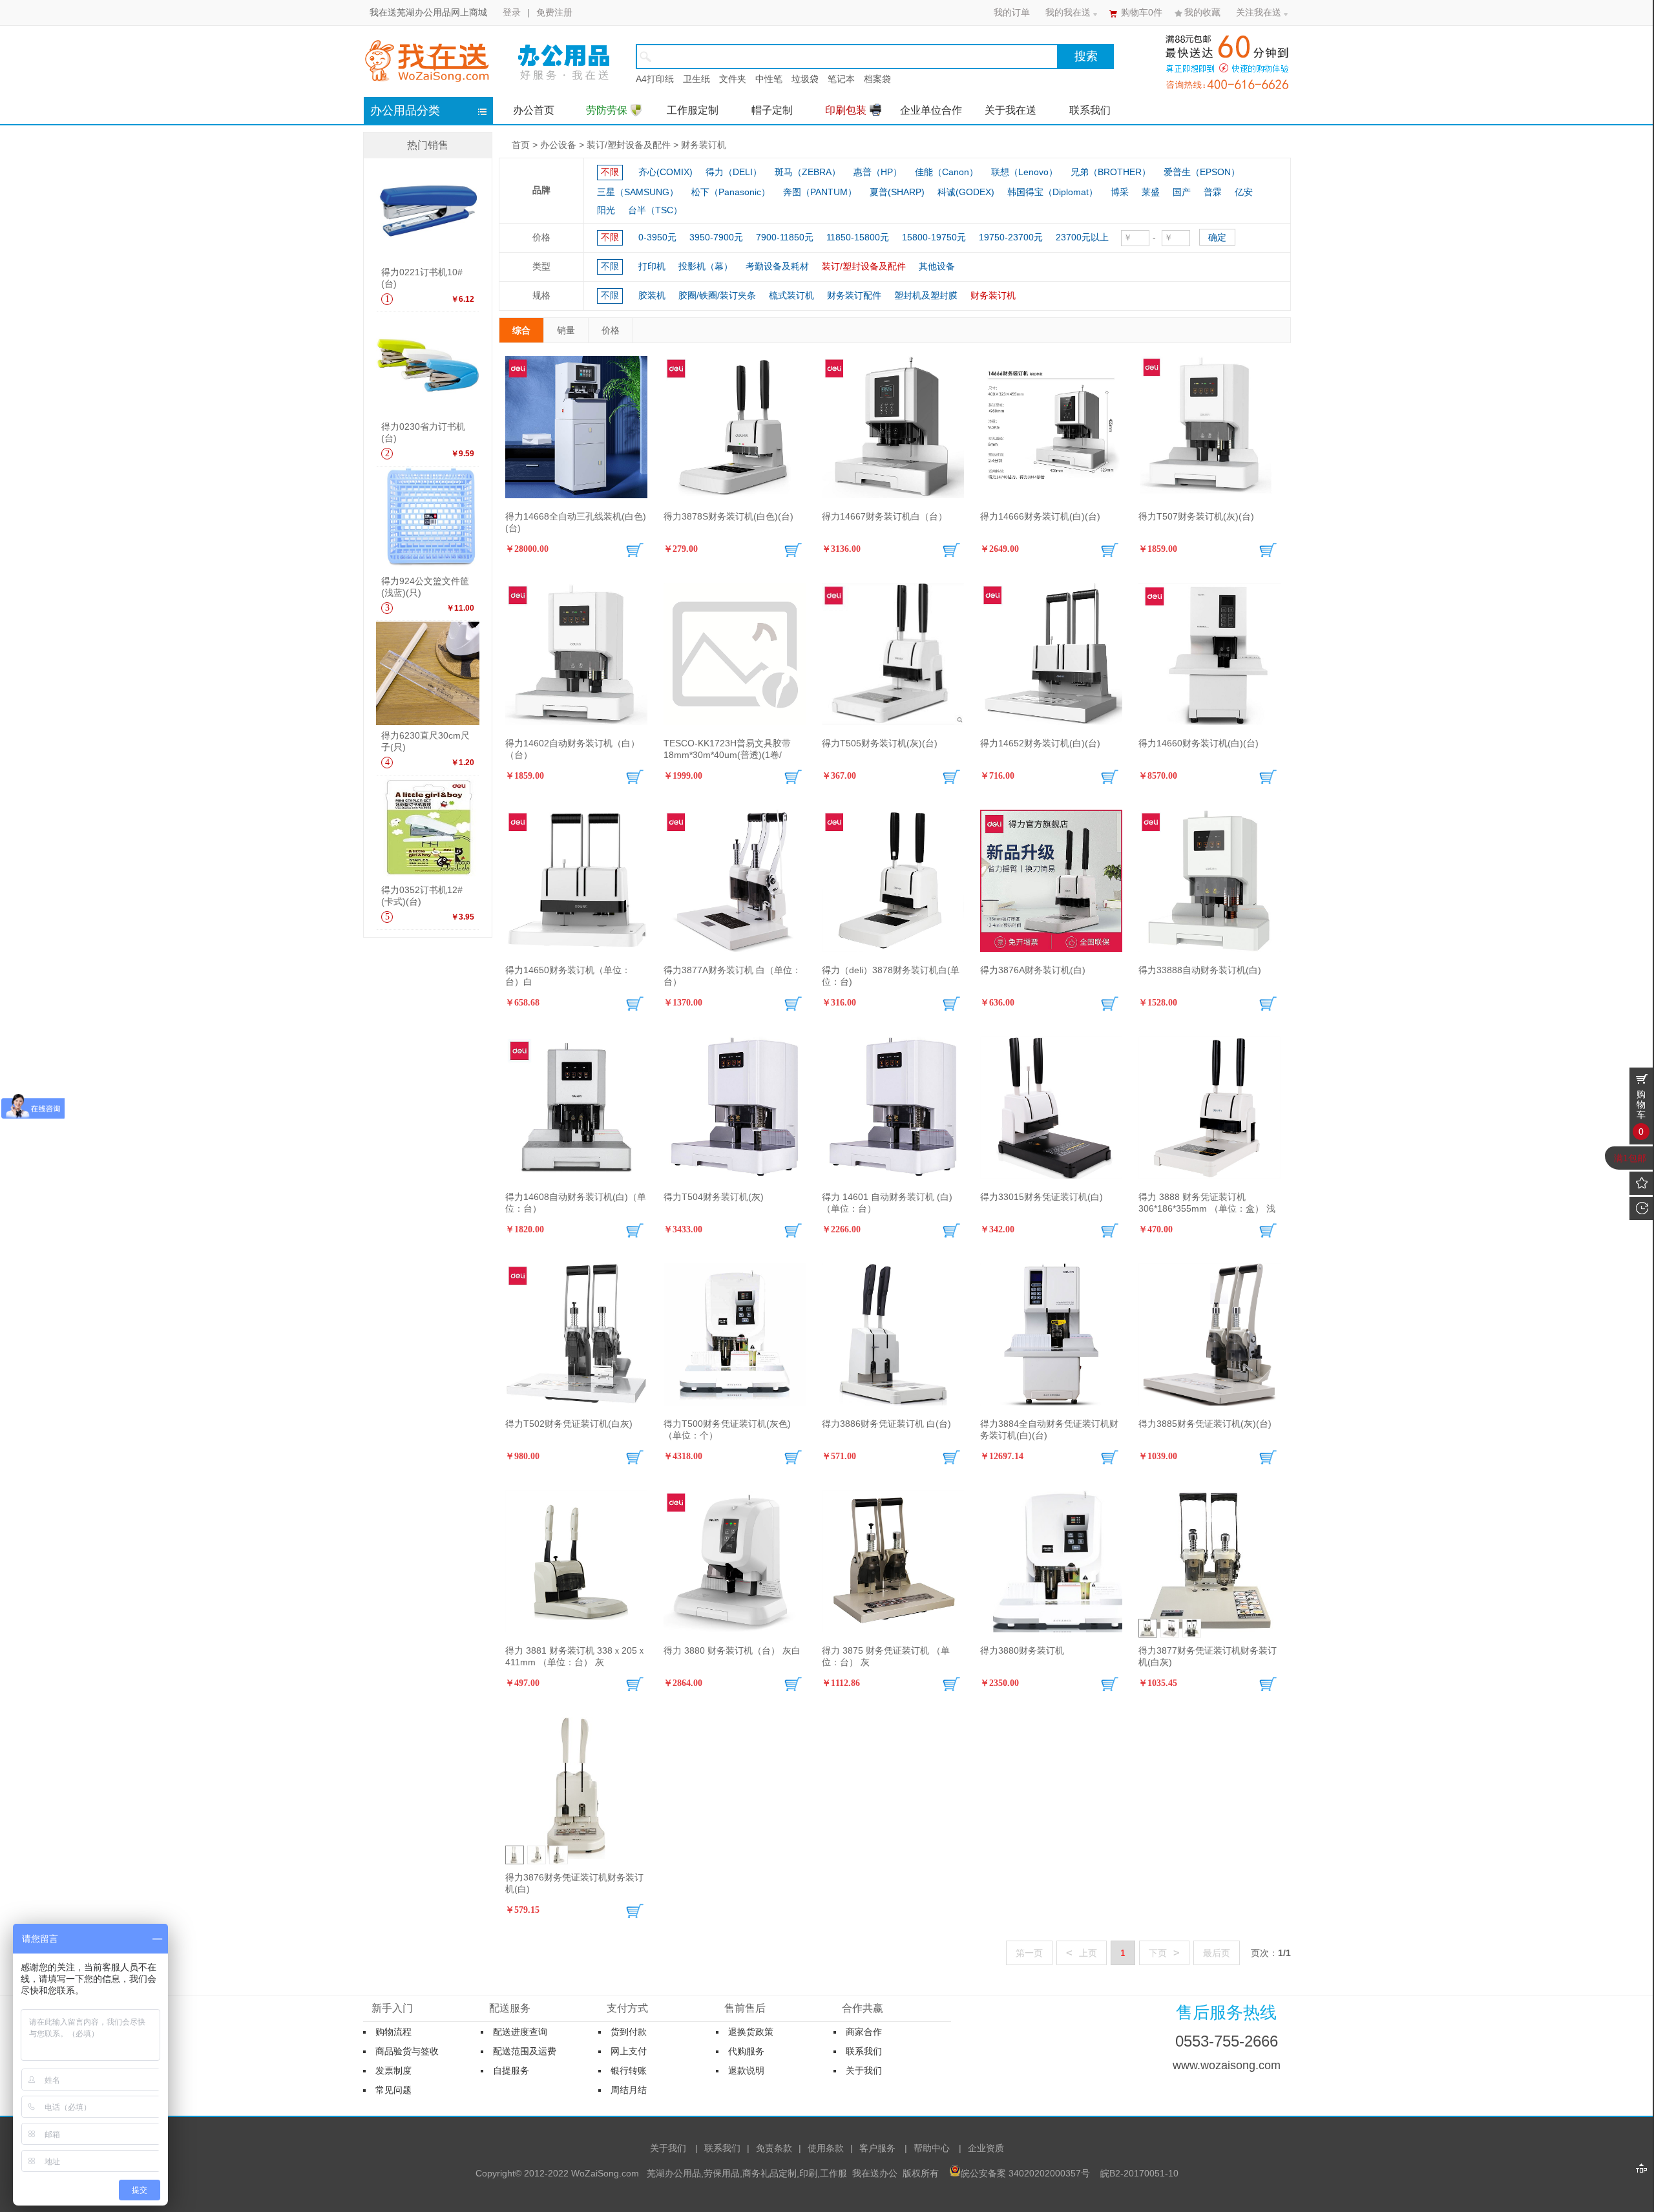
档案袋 (877, 79)
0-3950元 (657, 237)
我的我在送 (1068, 12)
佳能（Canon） (947, 172)
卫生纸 (696, 79)
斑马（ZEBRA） (808, 172)
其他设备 (937, 266)
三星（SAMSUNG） (638, 192)
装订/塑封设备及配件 (629, 145)
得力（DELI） (734, 172)
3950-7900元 (716, 237)
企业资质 (986, 2148)
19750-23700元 (1011, 237)
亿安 (1244, 192)
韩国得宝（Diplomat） (1052, 192)
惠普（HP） (878, 172)
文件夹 (733, 79)
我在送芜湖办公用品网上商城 (428, 12)
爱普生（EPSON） (1202, 172)
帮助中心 (932, 2148)
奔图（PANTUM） (820, 192)
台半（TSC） (655, 210)
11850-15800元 (858, 237)
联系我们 (1090, 110)
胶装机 (652, 295)
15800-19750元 (934, 237)
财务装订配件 (854, 295)
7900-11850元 (785, 237)
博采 (1120, 192)
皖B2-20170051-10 (1139, 2173)
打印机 (652, 266)
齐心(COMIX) (665, 172)
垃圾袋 (805, 79)
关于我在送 (1010, 110)
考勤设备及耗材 (777, 266)
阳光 (606, 210)
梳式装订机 (791, 295)
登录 (512, 12)
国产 (1182, 192)
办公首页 (534, 110)
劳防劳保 (607, 110)
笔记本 (841, 79)
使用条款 (826, 2148)
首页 (521, 145)
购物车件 (1142, 12)
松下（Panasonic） (731, 192)
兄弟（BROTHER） (1111, 172)
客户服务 (877, 2148)
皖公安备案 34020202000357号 (1025, 2173)
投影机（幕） (706, 266)
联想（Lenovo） (1024, 172)
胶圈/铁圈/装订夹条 (717, 295)
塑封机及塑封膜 (926, 295)
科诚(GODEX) (966, 192)
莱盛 (1151, 192)
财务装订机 (704, 145)
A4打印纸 (655, 79)
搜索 (1086, 56)
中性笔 (769, 79)
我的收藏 (1202, 12)
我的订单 (1012, 12)
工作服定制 (693, 110)
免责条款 (774, 2148)
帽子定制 (772, 110)
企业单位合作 (931, 110)
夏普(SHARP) (897, 192)
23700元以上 (1082, 237)
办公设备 (558, 145)
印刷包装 (846, 110)
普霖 (1213, 192)
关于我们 (668, 2148)
